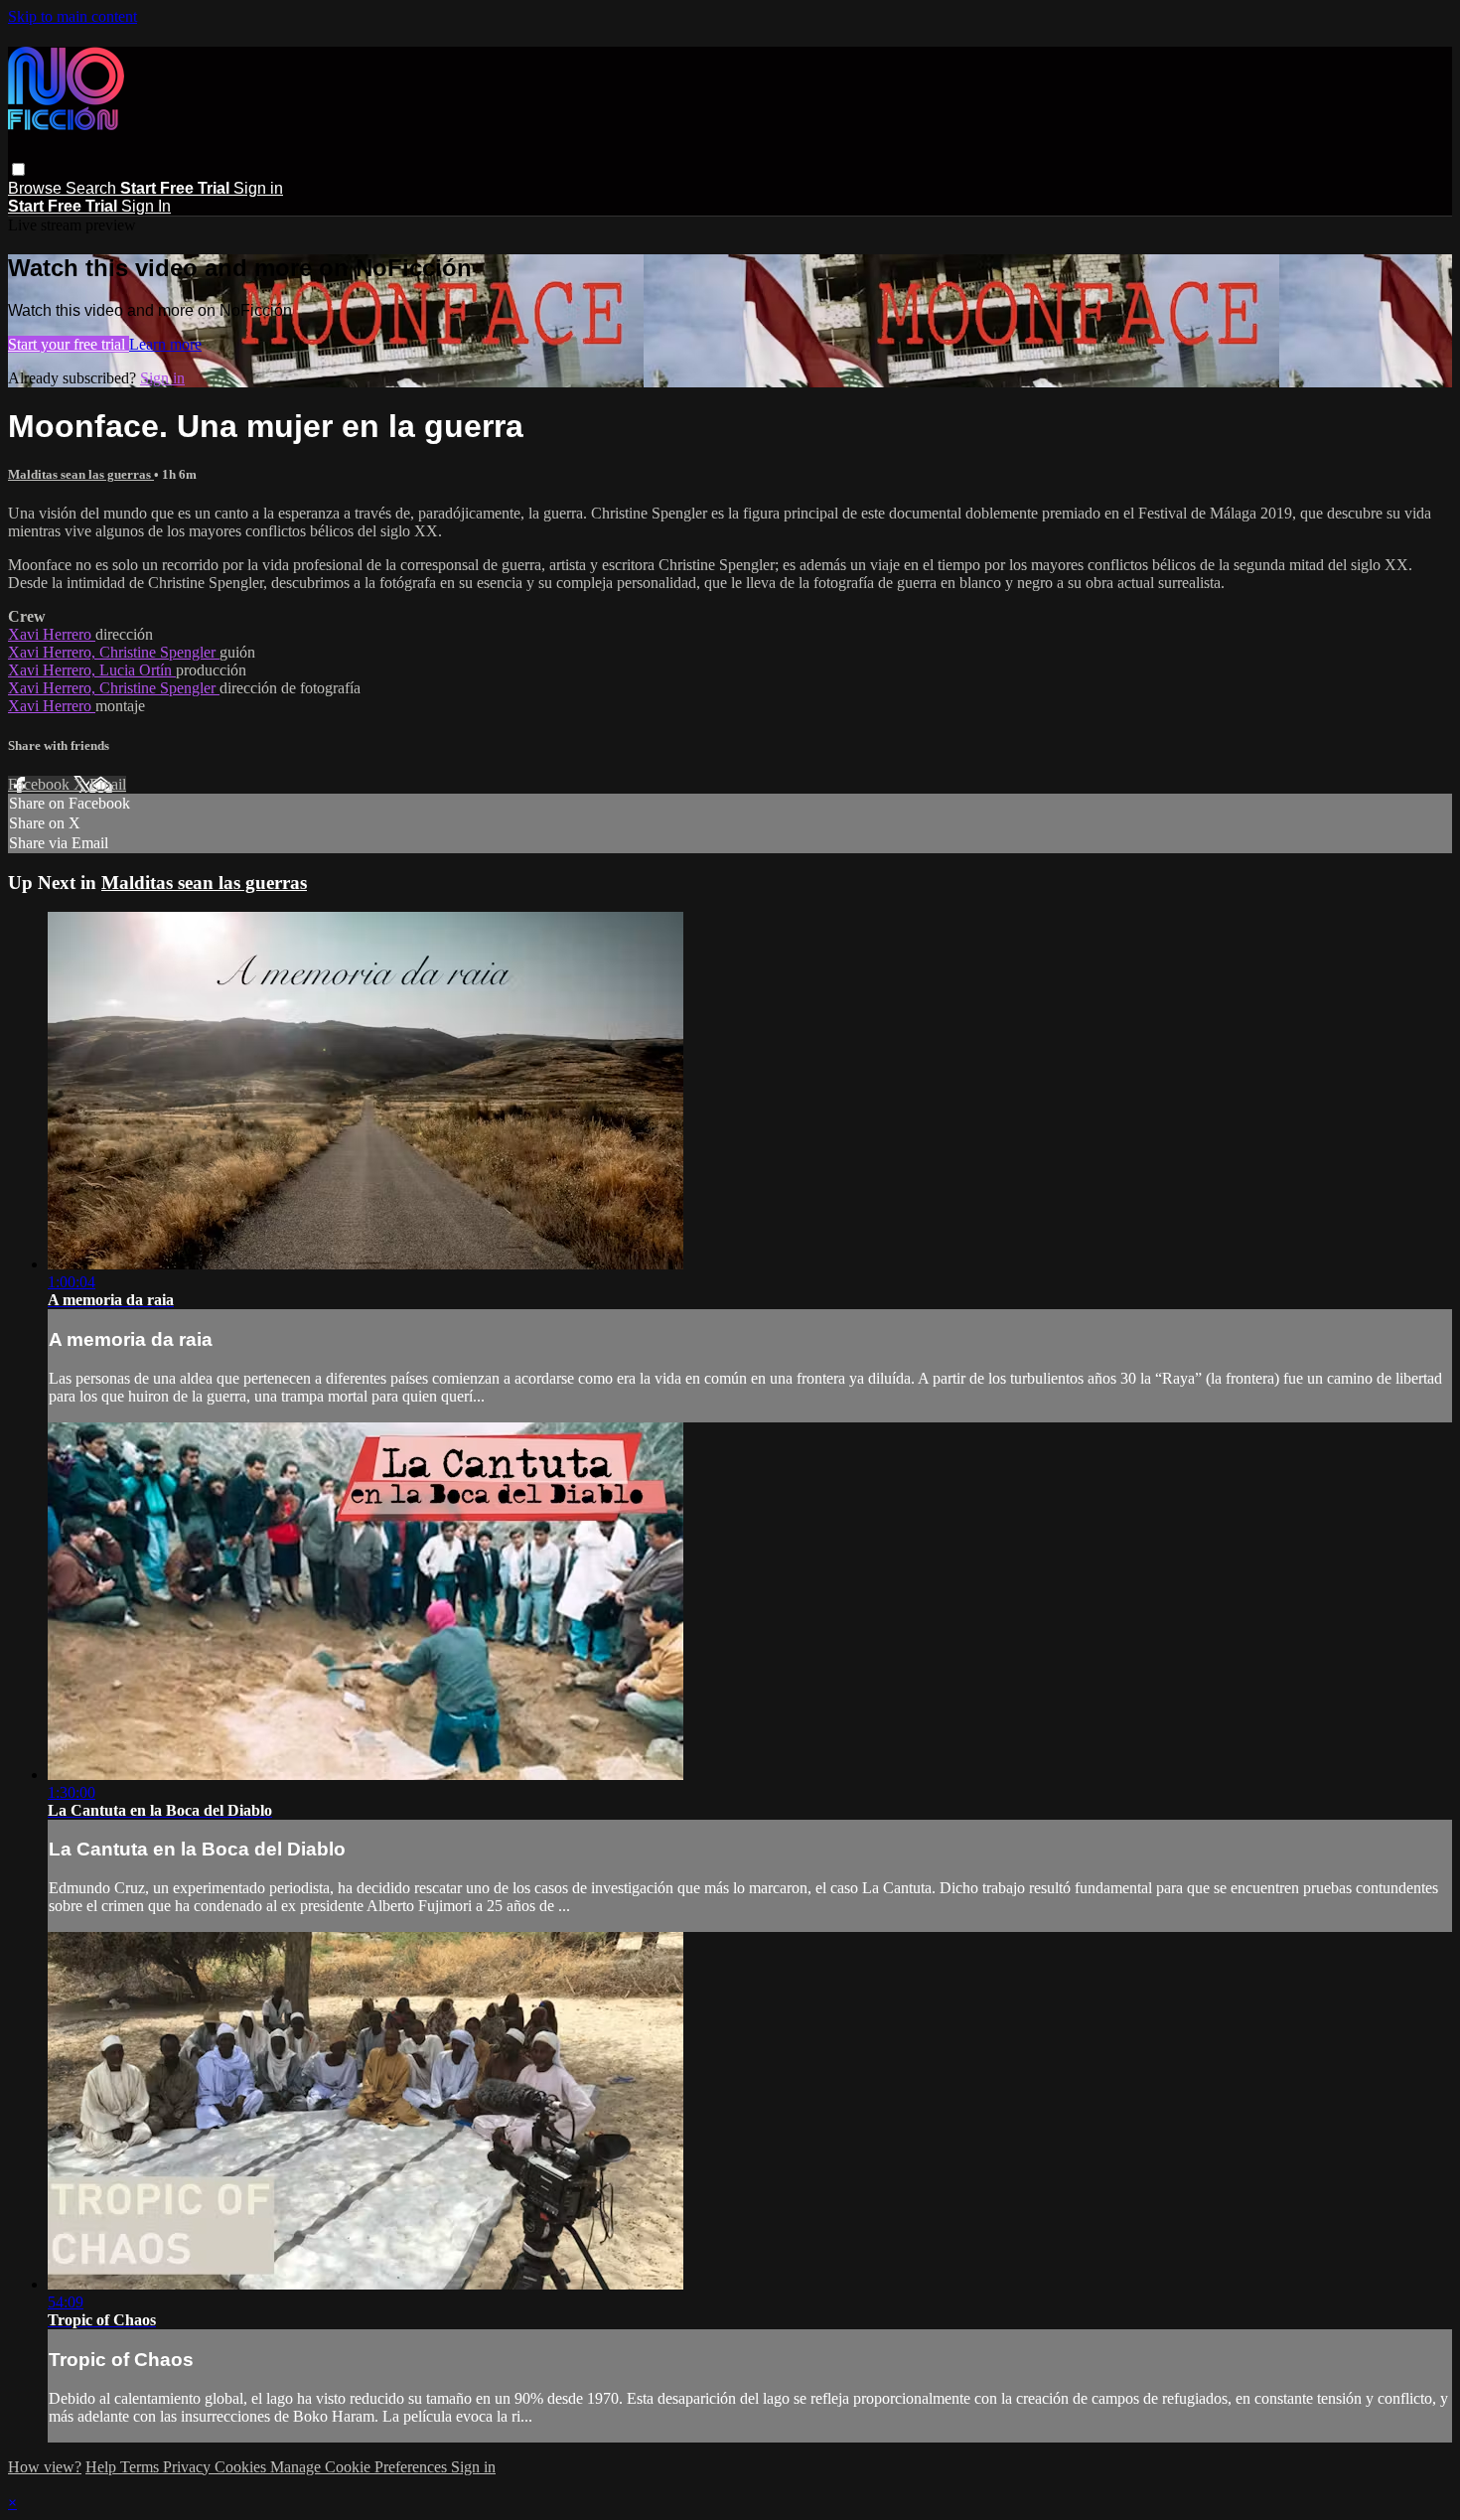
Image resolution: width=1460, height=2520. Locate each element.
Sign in (258, 188)
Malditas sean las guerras (81, 474)
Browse (37, 188)
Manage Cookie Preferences (361, 2467)
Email (108, 784)
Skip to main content (73, 16)
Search (93, 188)
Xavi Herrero (52, 634)
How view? (45, 2467)
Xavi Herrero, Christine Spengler (114, 652)
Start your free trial (69, 344)
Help (103, 2467)
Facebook (41, 784)
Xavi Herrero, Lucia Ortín (92, 670)
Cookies (242, 2467)
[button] (18, 169)
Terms (142, 2467)
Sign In (146, 206)
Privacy (189, 2467)
